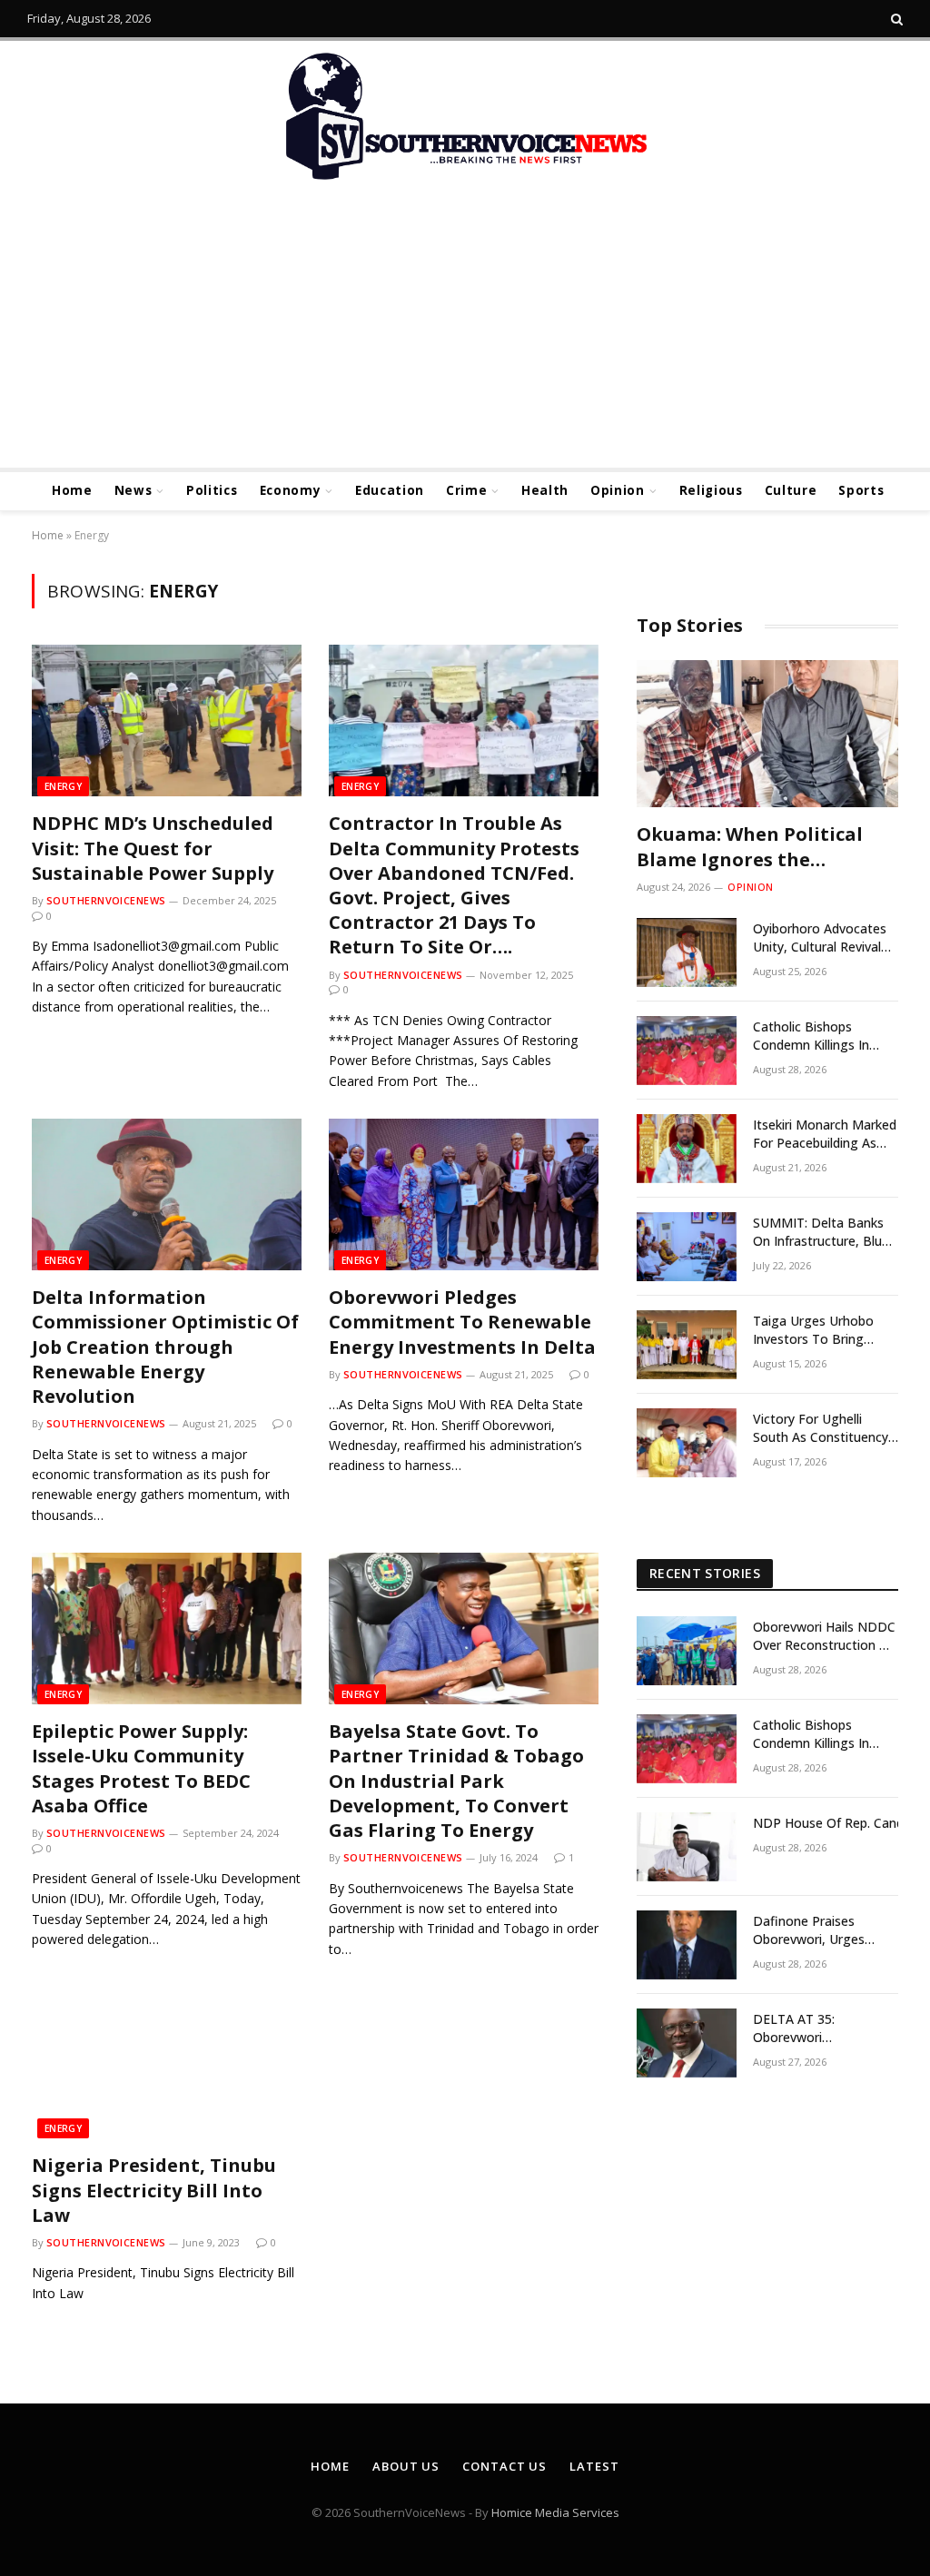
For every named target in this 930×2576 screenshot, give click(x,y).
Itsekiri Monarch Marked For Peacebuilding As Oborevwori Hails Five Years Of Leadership (825, 1134)
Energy (63, 786)
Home (72, 490)
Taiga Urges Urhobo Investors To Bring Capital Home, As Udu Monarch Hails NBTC (818, 1330)
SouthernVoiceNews (106, 900)
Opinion (618, 490)
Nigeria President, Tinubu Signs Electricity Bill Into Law (154, 2190)
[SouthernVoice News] (465, 118)
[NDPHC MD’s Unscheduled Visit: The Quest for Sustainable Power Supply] (167, 720)
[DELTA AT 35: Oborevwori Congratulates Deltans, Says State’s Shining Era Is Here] (687, 2043)
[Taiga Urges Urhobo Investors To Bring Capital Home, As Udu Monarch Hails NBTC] (687, 1345)
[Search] (895, 19)
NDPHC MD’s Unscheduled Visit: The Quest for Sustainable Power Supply (153, 848)
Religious (711, 490)
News (134, 490)
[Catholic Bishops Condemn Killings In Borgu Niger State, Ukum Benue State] (687, 1051)
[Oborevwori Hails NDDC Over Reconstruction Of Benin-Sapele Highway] (687, 1651)
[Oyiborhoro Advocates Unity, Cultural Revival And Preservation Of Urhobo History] (687, 952)
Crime (466, 490)
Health (545, 490)
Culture (791, 490)
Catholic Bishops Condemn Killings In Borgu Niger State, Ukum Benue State (811, 1036)
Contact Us (505, 2466)
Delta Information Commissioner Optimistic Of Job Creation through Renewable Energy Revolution (165, 1347)
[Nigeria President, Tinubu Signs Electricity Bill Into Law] (167, 2063)
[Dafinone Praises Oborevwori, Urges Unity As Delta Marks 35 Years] (687, 1945)
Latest (594, 2466)
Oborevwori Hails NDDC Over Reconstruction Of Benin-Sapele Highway (824, 1636)
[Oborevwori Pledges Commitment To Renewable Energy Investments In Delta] (464, 1194)
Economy (291, 490)
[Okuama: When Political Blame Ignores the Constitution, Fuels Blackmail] (767, 734)
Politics (212, 490)
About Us (406, 2466)
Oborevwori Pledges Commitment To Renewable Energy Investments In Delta (462, 1322)
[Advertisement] (465, 331)
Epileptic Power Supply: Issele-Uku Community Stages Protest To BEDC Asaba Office (141, 1768)
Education (390, 490)
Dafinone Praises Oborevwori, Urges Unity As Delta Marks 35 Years (825, 1930)
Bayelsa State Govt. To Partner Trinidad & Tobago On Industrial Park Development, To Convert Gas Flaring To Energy (456, 1781)
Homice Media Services (555, 2512)
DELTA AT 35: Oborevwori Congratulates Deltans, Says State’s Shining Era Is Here (824, 2028)
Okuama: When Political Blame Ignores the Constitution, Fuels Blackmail (750, 846)
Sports (861, 490)
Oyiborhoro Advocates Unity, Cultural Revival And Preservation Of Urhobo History (820, 938)
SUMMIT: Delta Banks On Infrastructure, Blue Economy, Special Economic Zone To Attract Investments (821, 1232)
